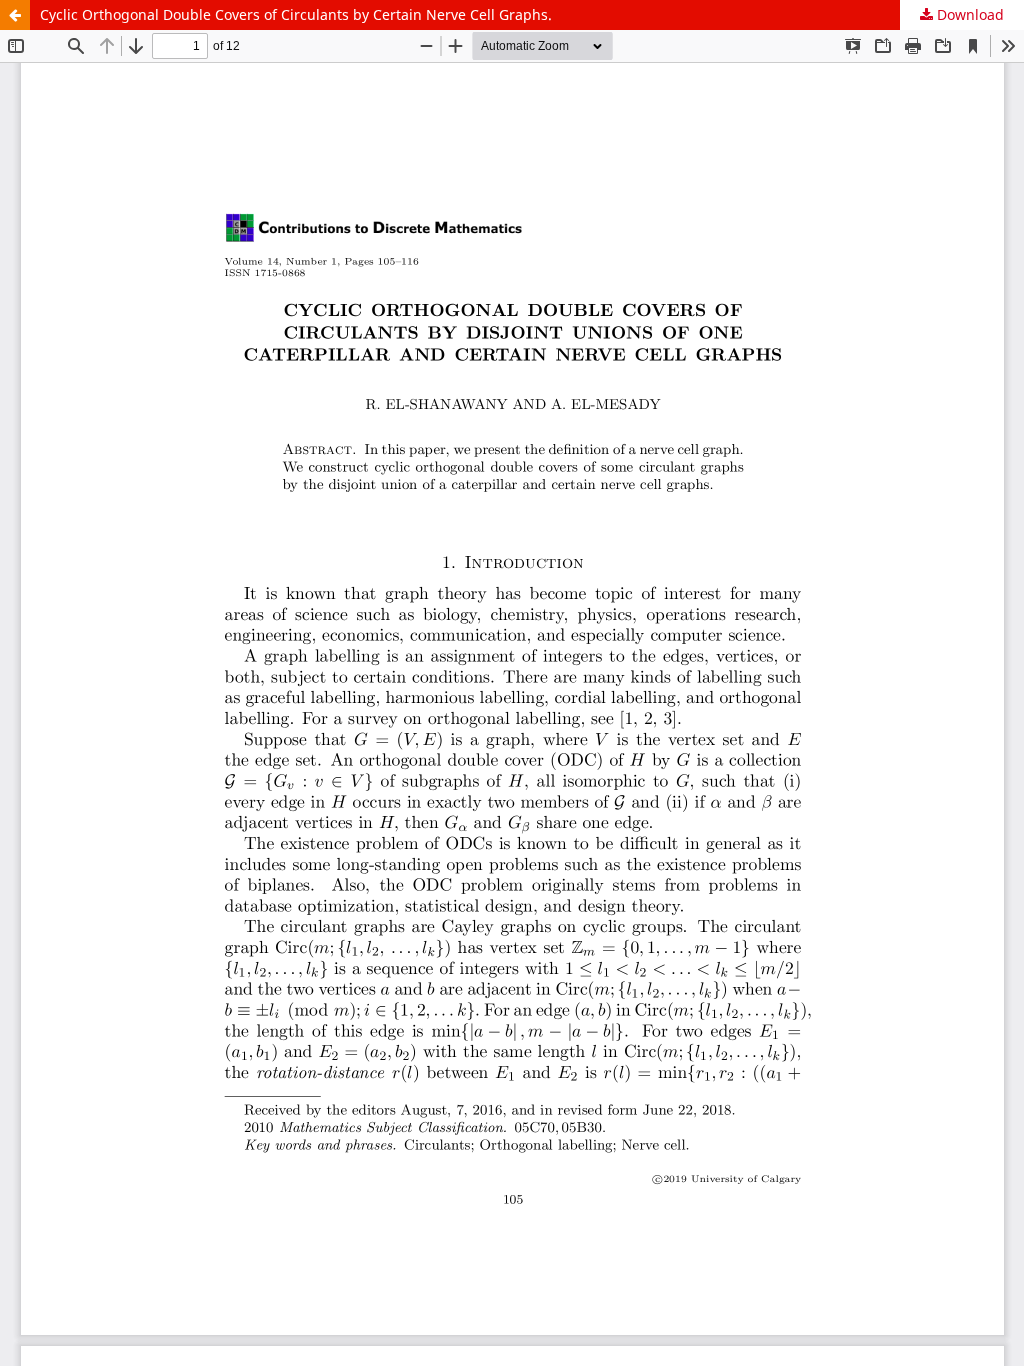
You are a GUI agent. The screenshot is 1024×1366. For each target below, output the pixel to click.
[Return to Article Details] (15, 15)
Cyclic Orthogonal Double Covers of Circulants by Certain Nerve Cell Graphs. (296, 14)
